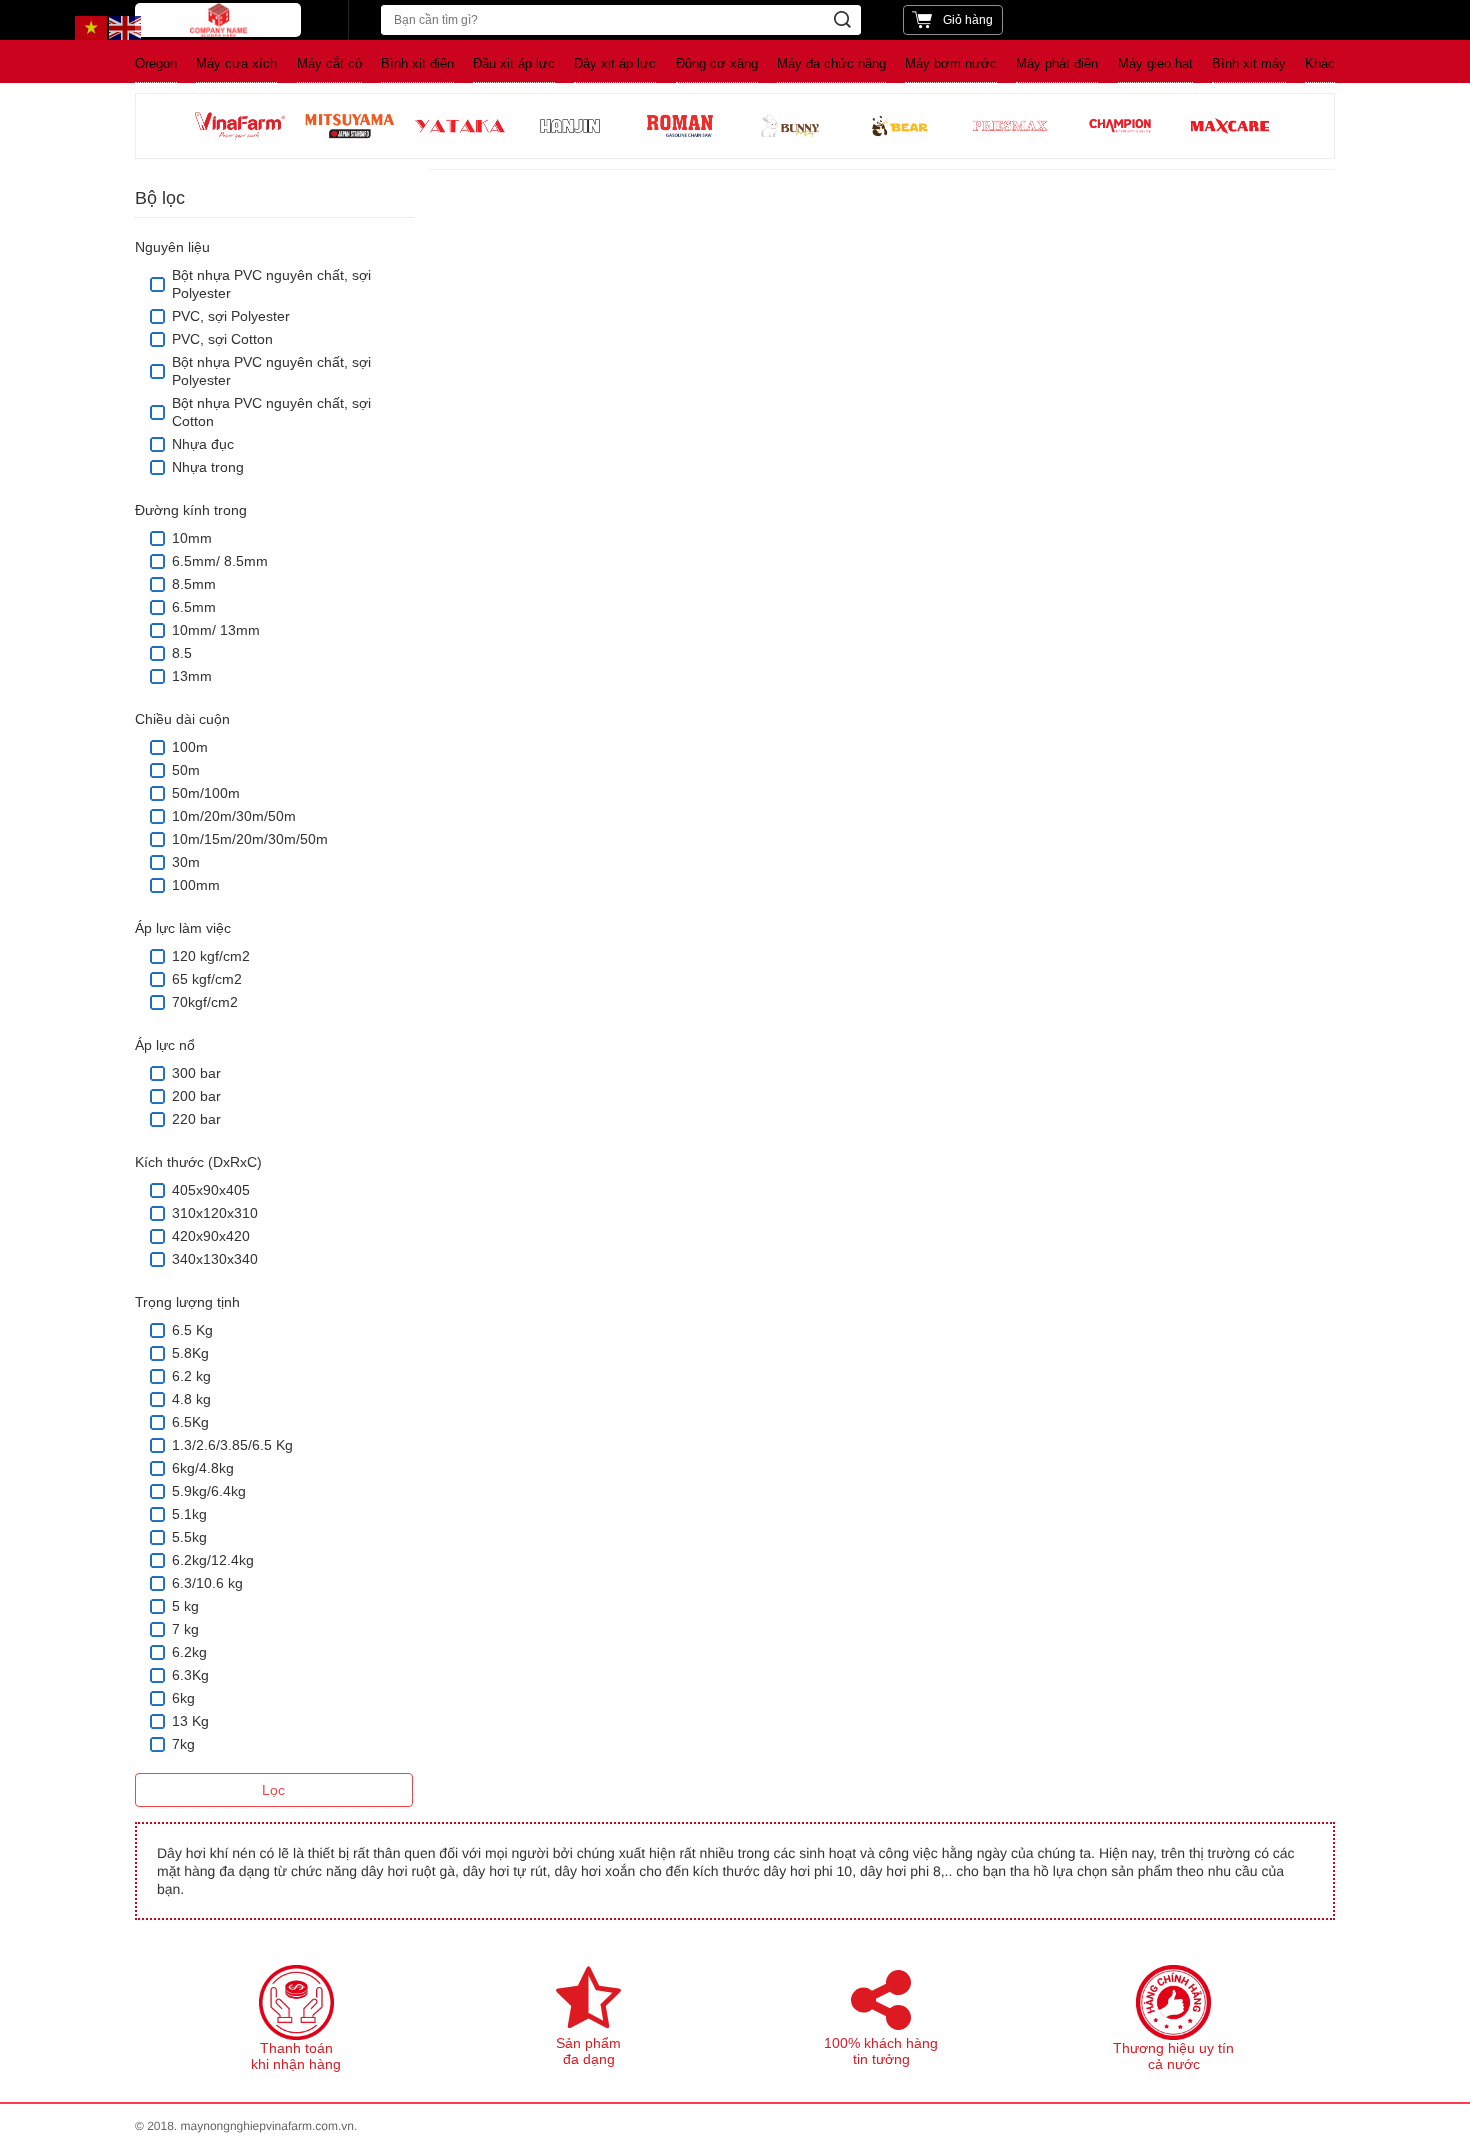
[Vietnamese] (92, 27)
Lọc (273, 1790)
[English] (126, 27)
